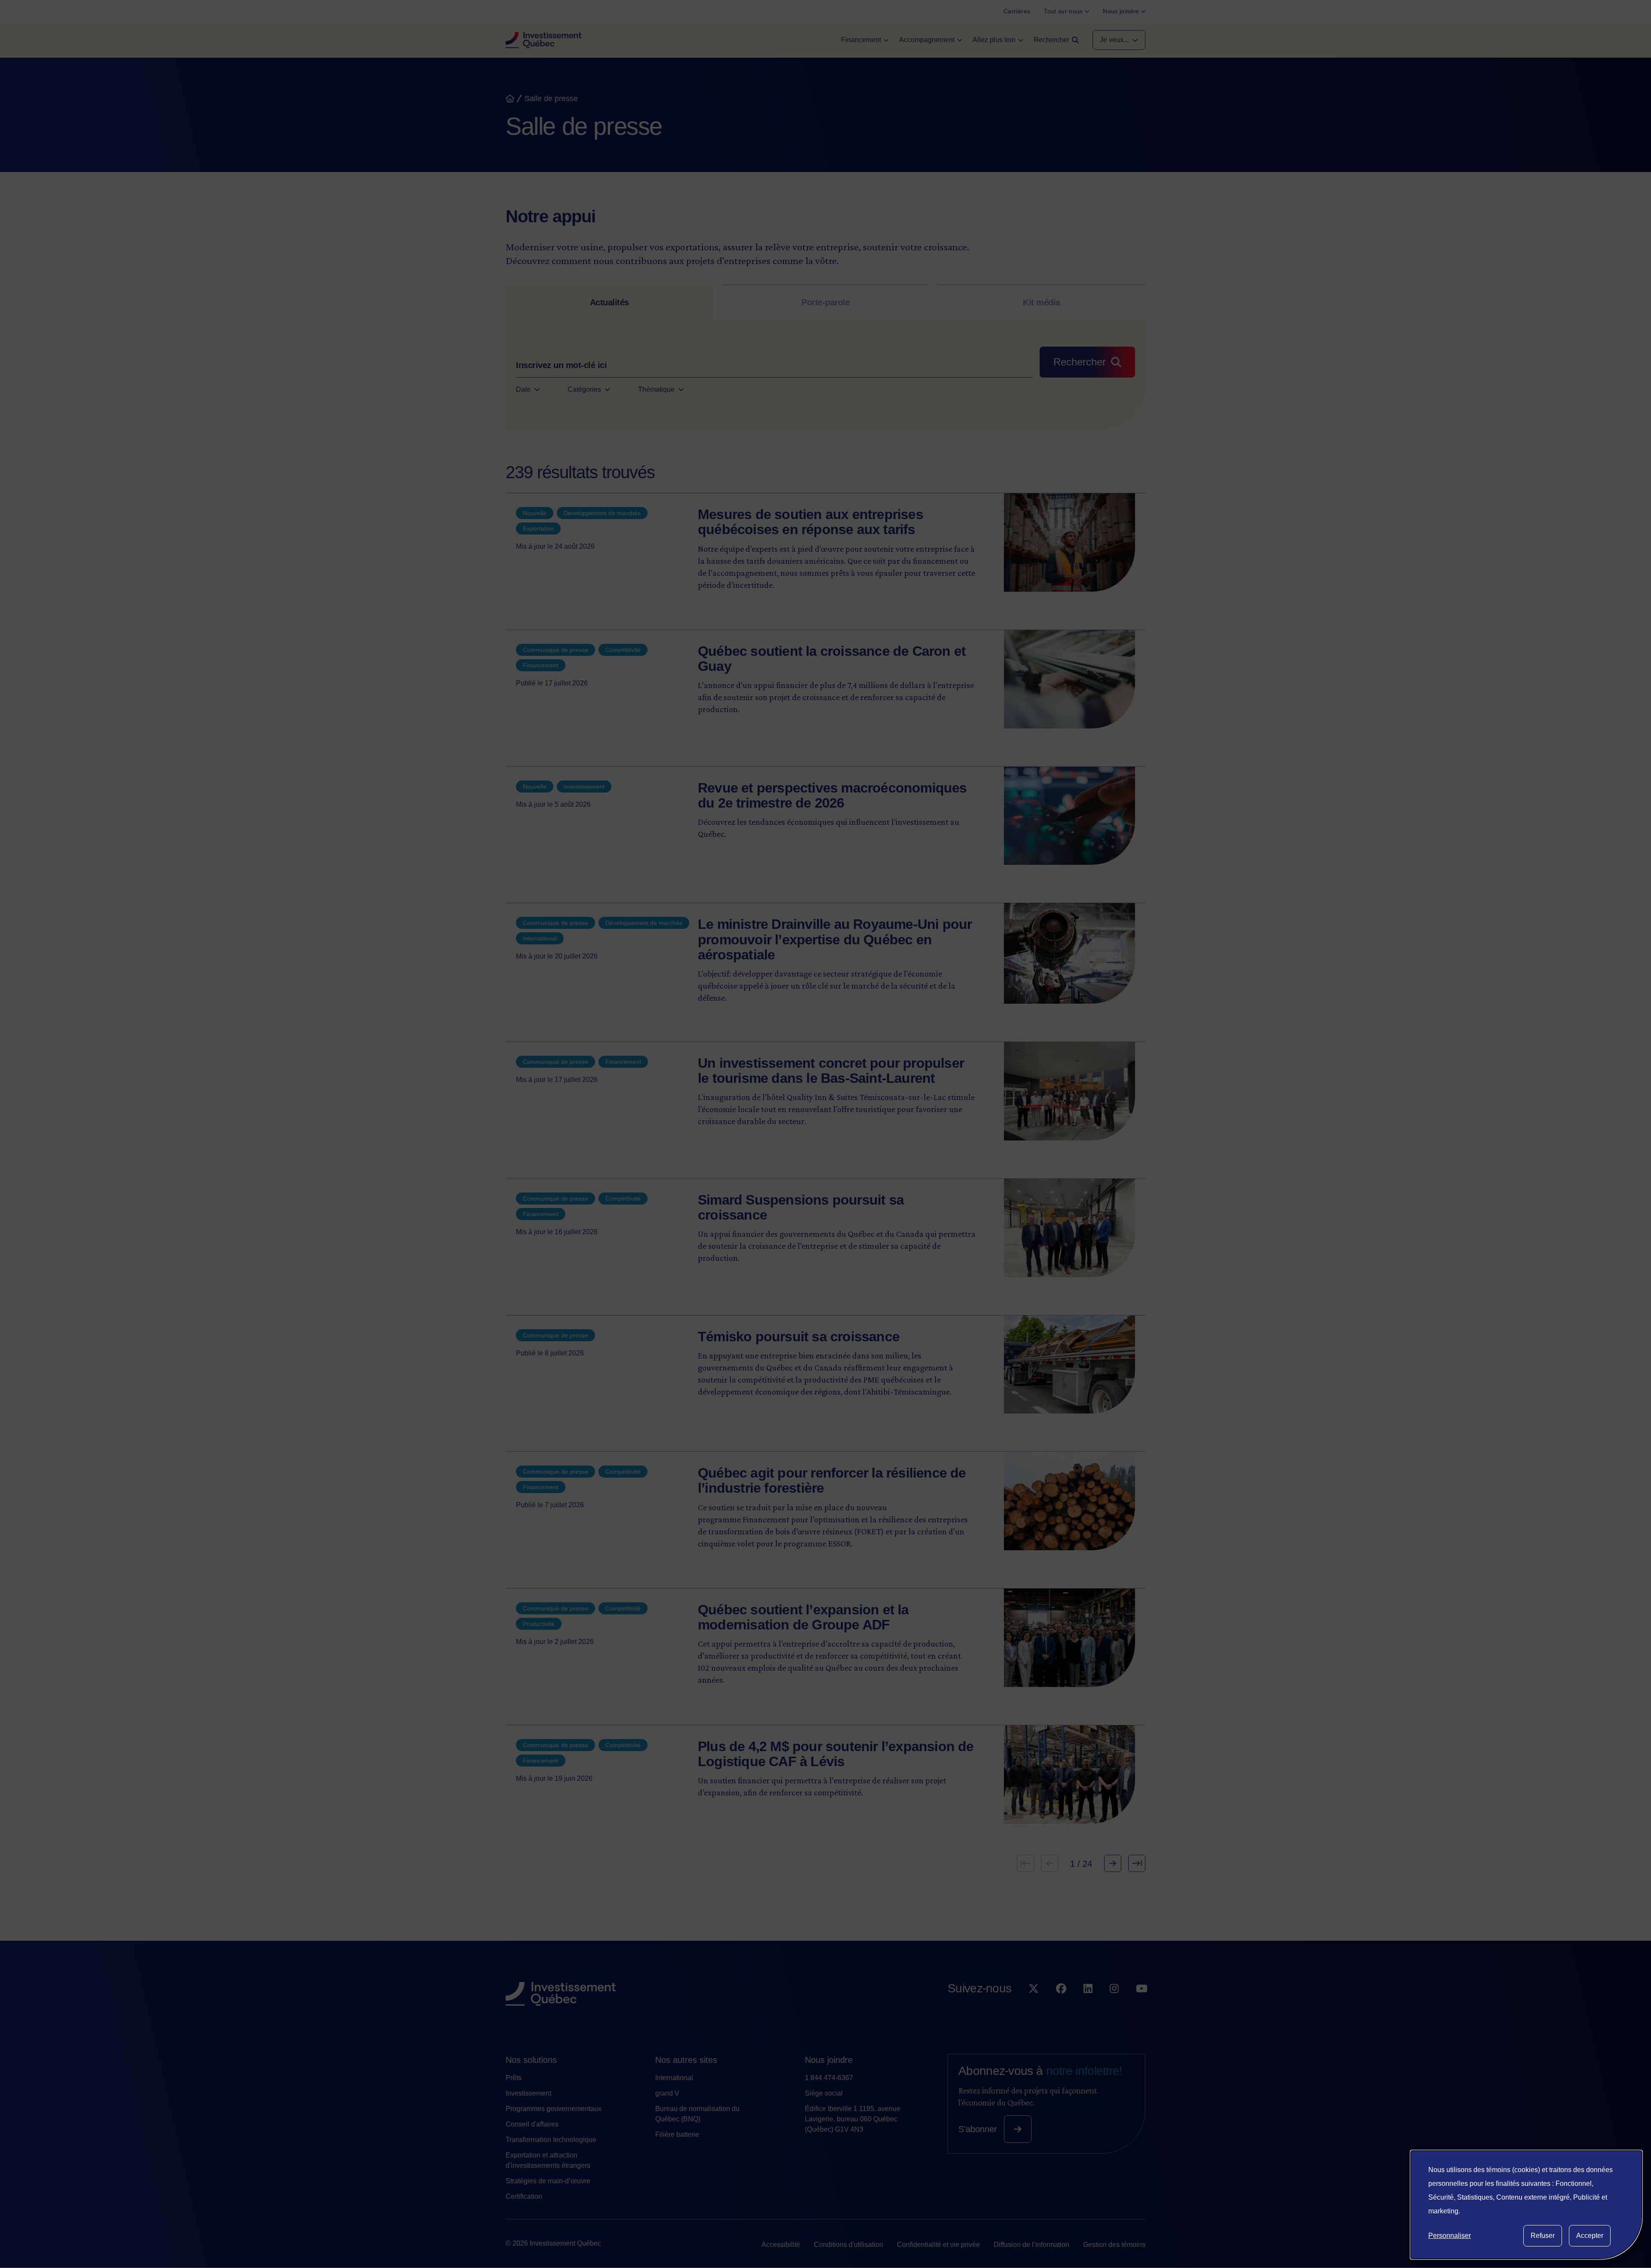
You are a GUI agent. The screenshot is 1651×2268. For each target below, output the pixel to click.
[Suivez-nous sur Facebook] (1061, 2006)
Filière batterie (677, 2134)
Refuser (1543, 2236)
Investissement (528, 2093)
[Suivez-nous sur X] (1034, 2006)
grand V (667, 2093)
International (674, 2078)
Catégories (584, 389)
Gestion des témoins (1114, 2245)
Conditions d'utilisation (849, 2245)
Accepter (1590, 2236)
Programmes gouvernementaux (554, 2109)
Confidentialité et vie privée (938, 2245)
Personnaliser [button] (1450, 2236)
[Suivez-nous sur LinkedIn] (1088, 2006)
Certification (524, 2196)
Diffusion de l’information (1031, 2245)
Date (523, 389)
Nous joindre (829, 2060)
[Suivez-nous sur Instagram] (1114, 2006)
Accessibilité (781, 2245)
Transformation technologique (551, 2140)
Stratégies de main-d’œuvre (548, 2181)
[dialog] (1526, 2205)
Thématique (656, 389)
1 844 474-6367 (829, 2078)
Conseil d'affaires (532, 2124)
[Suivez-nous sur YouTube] (1142, 2006)
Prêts (514, 2078)
